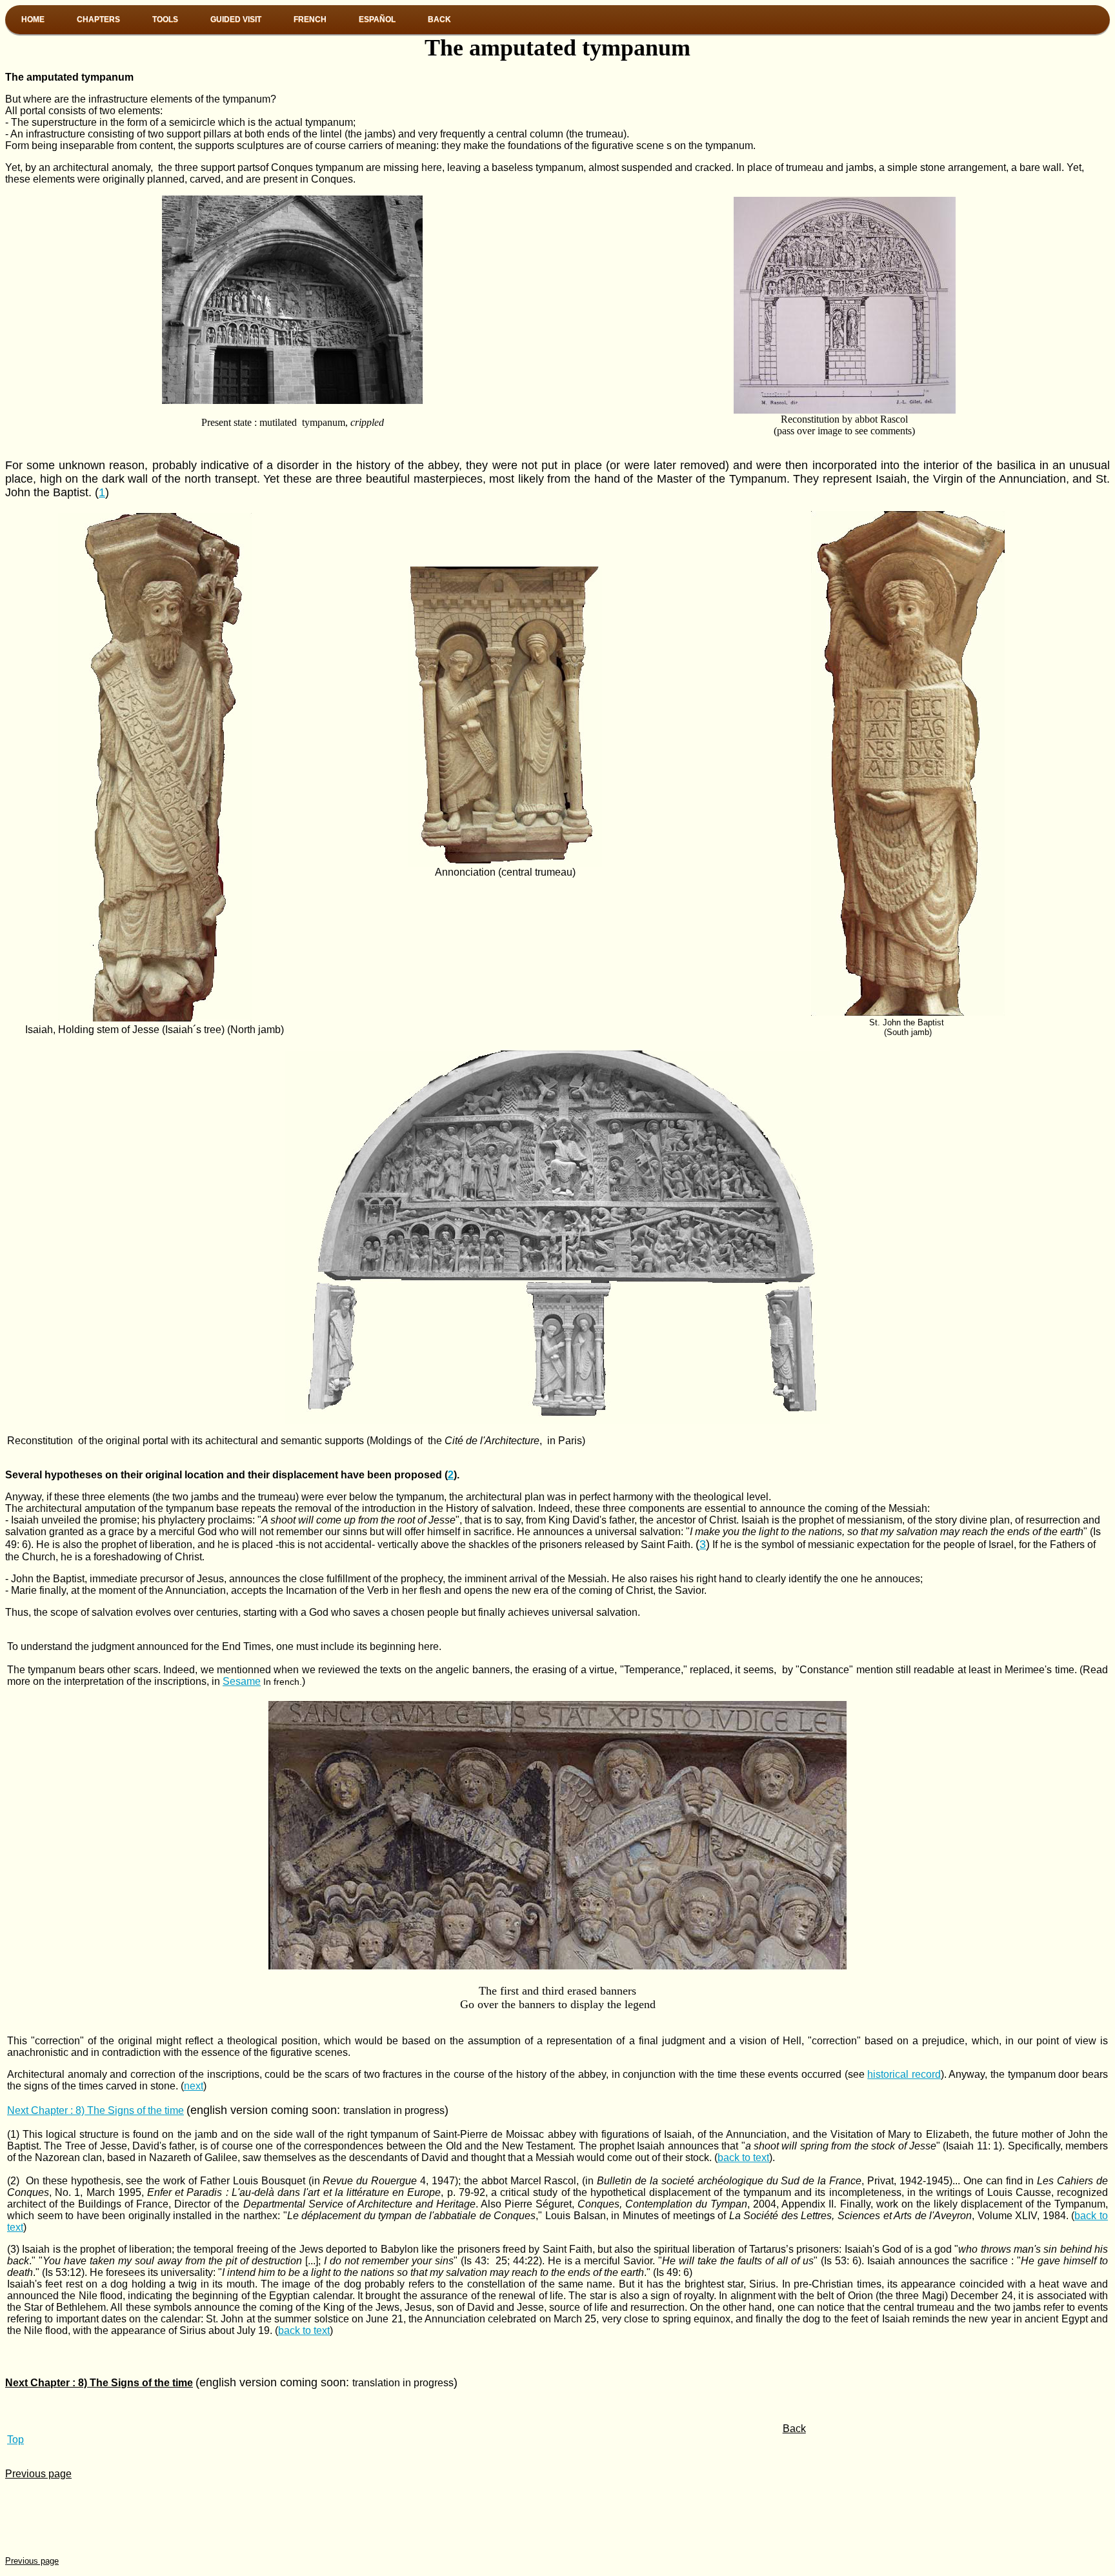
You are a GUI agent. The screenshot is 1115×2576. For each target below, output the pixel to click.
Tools (165, 19)
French (310, 19)
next (194, 2086)
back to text (743, 2158)
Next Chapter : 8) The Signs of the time (95, 2110)
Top (15, 2440)
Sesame (242, 1681)
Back (439, 19)
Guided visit (236, 19)
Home (33, 19)
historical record (904, 2074)
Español (377, 19)
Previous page (38, 2474)
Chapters (98, 19)
